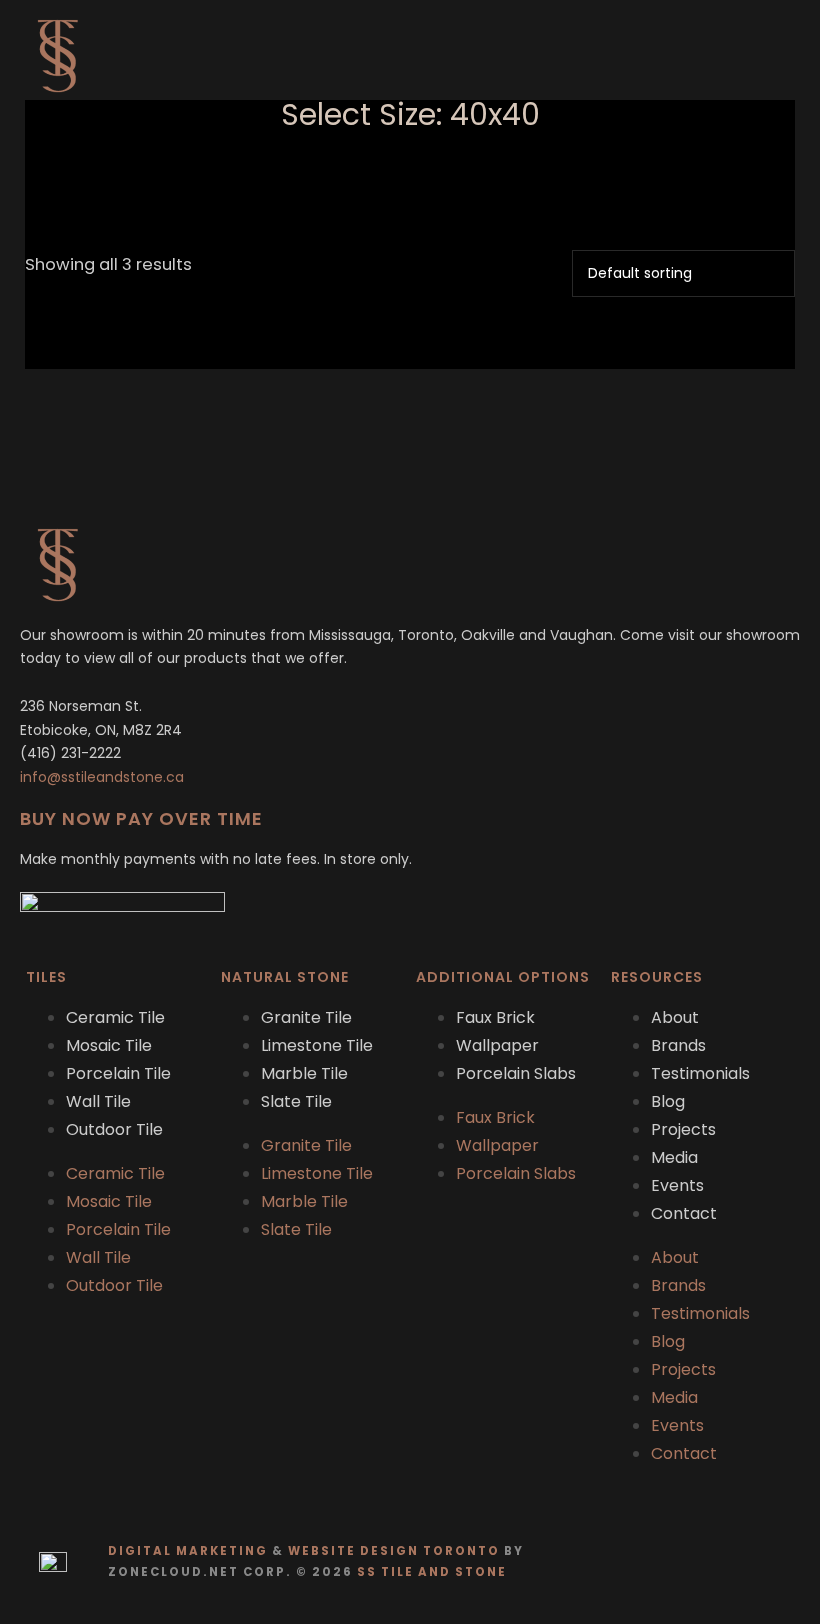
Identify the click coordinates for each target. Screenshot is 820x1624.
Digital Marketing (188, 1551)
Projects (683, 1129)
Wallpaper (497, 1045)
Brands (678, 1045)
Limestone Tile (317, 1045)
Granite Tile (306, 1017)
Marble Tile (304, 1073)
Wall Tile (98, 1101)
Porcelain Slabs (516, 1073)
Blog (668, 1101)
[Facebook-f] (740, 1561)
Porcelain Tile (118, 1073)
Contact (684, 1213)
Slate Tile (296, 1101)
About (675, 1017)
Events (677, 1185)
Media (674, 1157)
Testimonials (700, 1073)
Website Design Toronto (394, 1551)
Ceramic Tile (115, 1017)
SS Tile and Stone (432, 1572)
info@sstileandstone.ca (102, 777)
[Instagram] (779, 1561)
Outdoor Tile (114, 1129)
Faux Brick (495, 1017)
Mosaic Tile (109, 1045)
